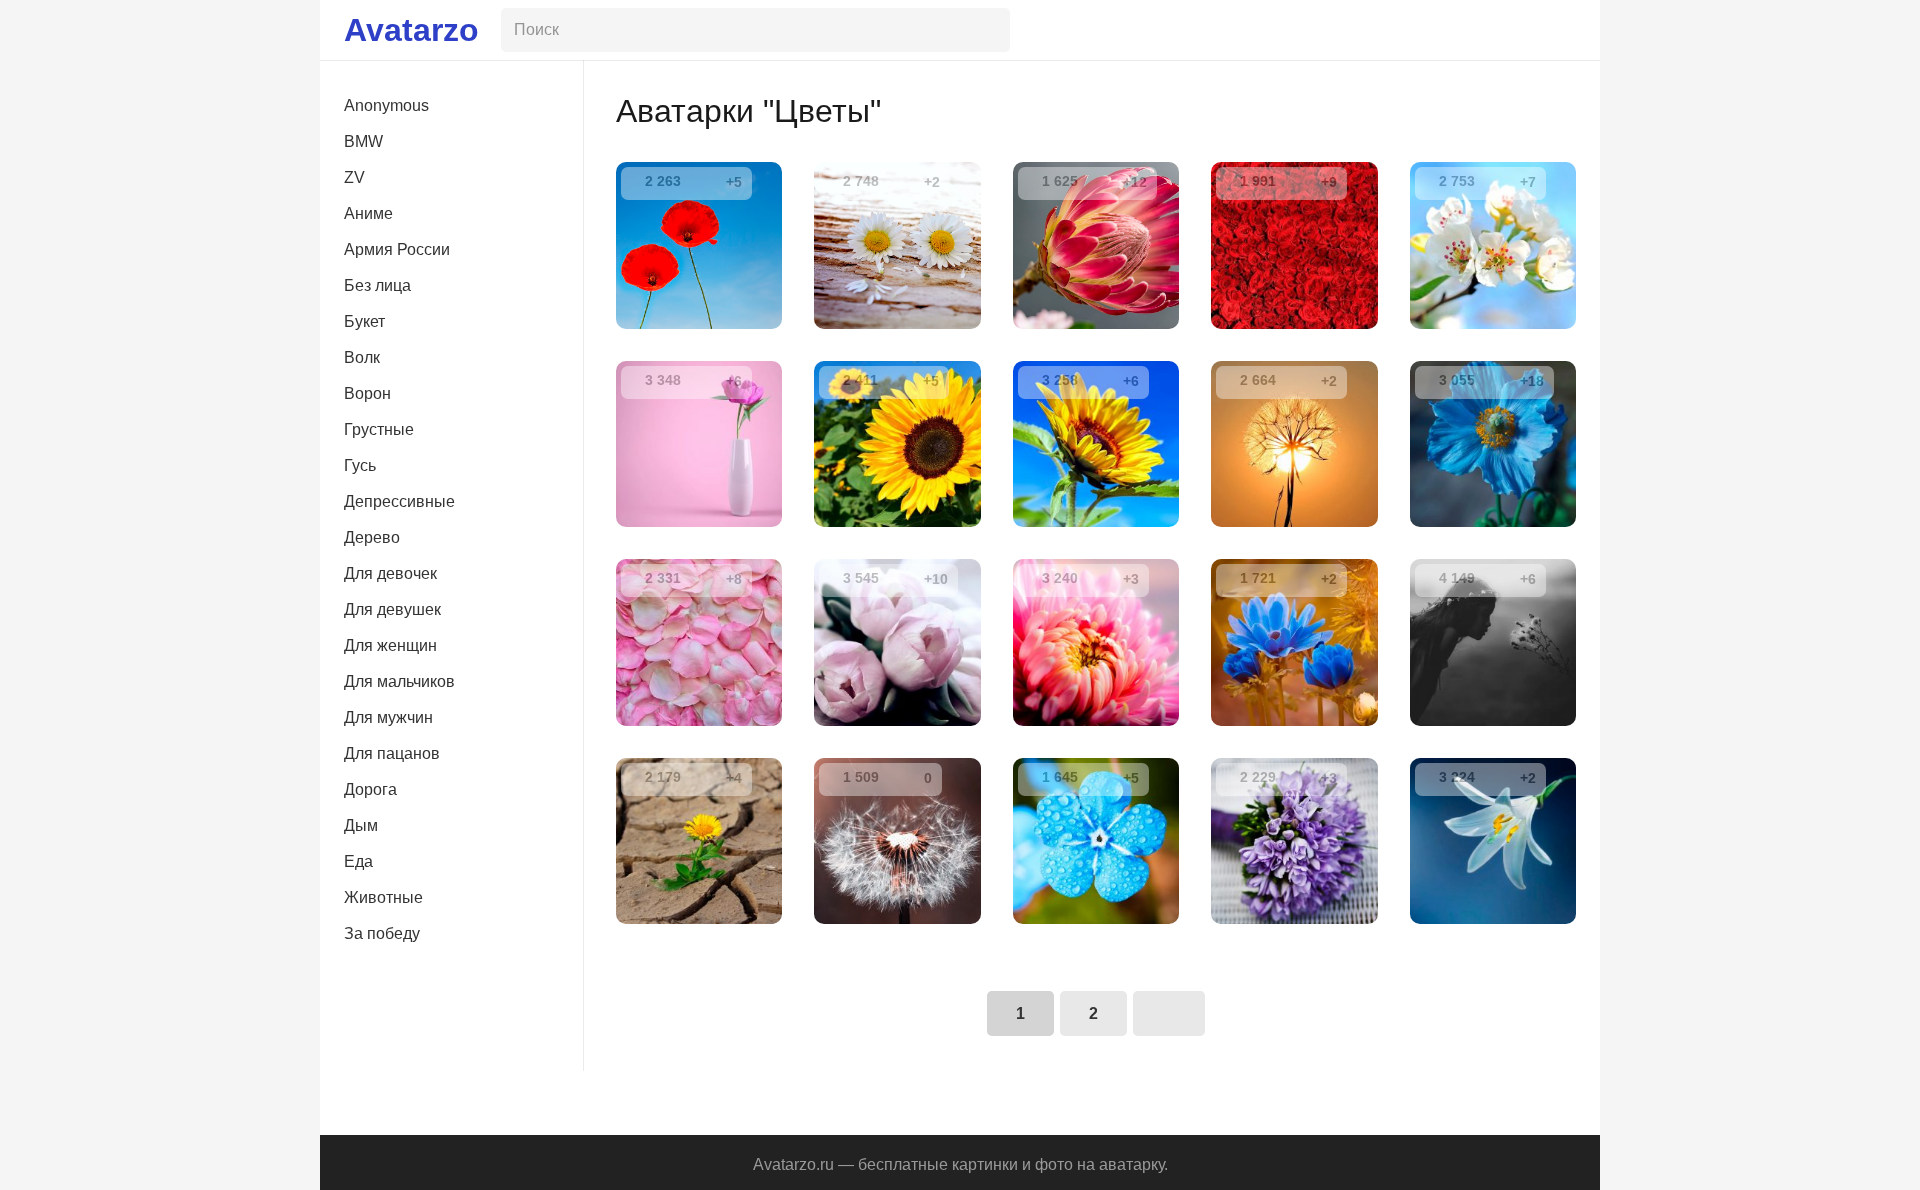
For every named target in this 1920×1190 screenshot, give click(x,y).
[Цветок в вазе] (699, 444)
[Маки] (699, 245)
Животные (383, 897)
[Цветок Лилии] (1493, 841)
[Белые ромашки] (897, 245)
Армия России (397, 249)
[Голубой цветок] (1096, 841)
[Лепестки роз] (699, 642)
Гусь (360, 465)
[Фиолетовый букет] (1294, 841)
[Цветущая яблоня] (1493, 245)
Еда (358, 861)
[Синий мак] (1493, 444)
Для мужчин (388, 717)
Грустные (379, 429)
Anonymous (386, 105)
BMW (363, 141)
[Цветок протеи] (1096, 245)
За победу (382, 933)
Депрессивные (399, 501)
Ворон (367, 393)
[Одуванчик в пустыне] (699, 841)
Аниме (368, 213)
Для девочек (390, 573)
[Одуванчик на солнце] (1294, 444)
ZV (354, 177)
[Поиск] (991, 30)
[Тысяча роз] (1294, 245)
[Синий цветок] (1294, 642)
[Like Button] (706, 182)
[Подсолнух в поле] (897, 444)
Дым (361, 825)
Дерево (372, 537)
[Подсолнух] (1096, 444)
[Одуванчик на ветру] (897, 841)
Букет (364, 321)
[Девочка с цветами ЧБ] (1493, 642)
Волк (362, 357)
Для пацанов (392, 753)
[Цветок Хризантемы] (1096, 642)
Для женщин (390, 645)
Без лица (377, 285)
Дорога (370, 789)
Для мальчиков (399, 681)
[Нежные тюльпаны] (897, 642)
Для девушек (392, 609)
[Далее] (1168, 1013)
